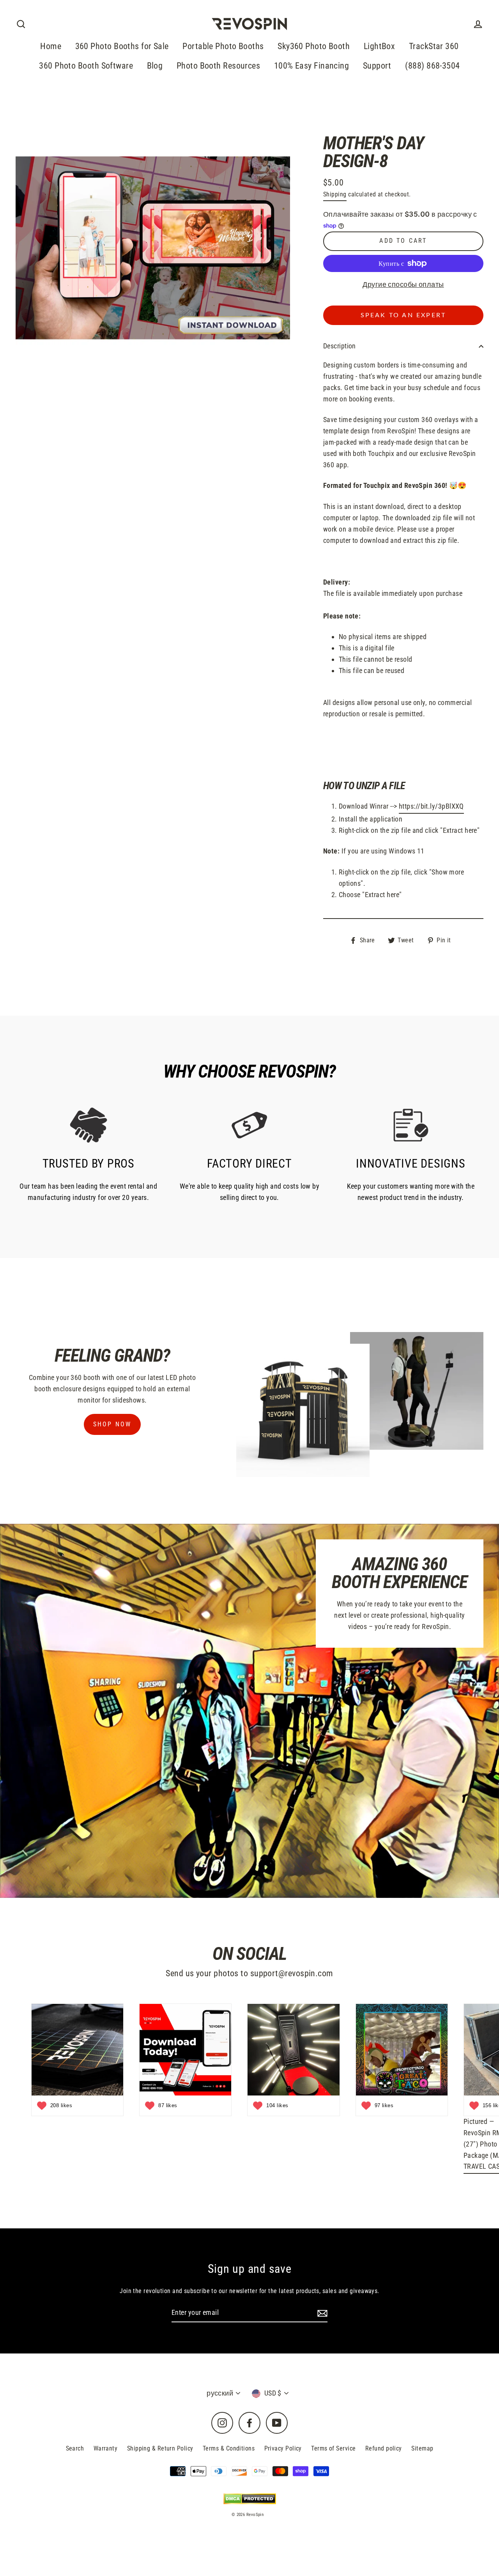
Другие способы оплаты (403, 284)
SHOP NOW (112, 1424)
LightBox (380, 46)
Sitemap (422, 2448)
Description (340, 346)
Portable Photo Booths (223, 46)
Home (51, 46)
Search (75, 2448)
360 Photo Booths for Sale (122, 46)
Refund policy (384, 2448)
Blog (155, 66)
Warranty (106, 2448)
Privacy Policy (283, 2448)
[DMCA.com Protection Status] (250, 2499)
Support (377, 66)
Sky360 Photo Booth (314, 46)
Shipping (335, 194)
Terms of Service (333, 2448)
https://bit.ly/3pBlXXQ (431, 806)
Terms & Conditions (229, 2448)
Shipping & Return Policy (160, 2448)
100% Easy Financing (312, 66)
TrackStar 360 (434, 46)
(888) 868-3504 (432, 66)
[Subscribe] (321, 2313)
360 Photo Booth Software (86, 66)
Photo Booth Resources (218, 66)
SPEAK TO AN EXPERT (403, 315)
